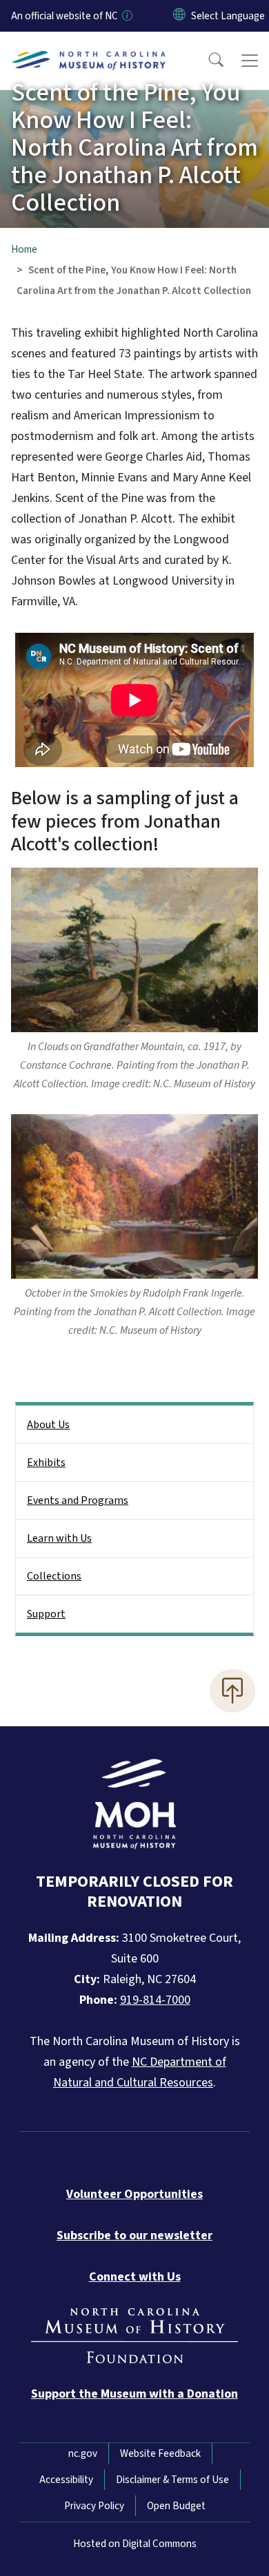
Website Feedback (160, 2453)
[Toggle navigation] (250, 61)
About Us (48, 1425)
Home (24, 249)
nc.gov (83, 2453)
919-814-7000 (155, 2000)
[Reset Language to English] (179, 16)
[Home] (89, 48)
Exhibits (46, 1463)
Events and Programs (78, 1500)
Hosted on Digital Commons (135, 2544)
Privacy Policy (94, 2506)
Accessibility (66, 2480)
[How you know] (126, 16)
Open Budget (176, 2506)
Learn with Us (59, 1538)
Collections (54, 1576)
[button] (207, 61)
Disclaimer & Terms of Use (172, 2480)
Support (46, 1614)
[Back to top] (232, 1690)
